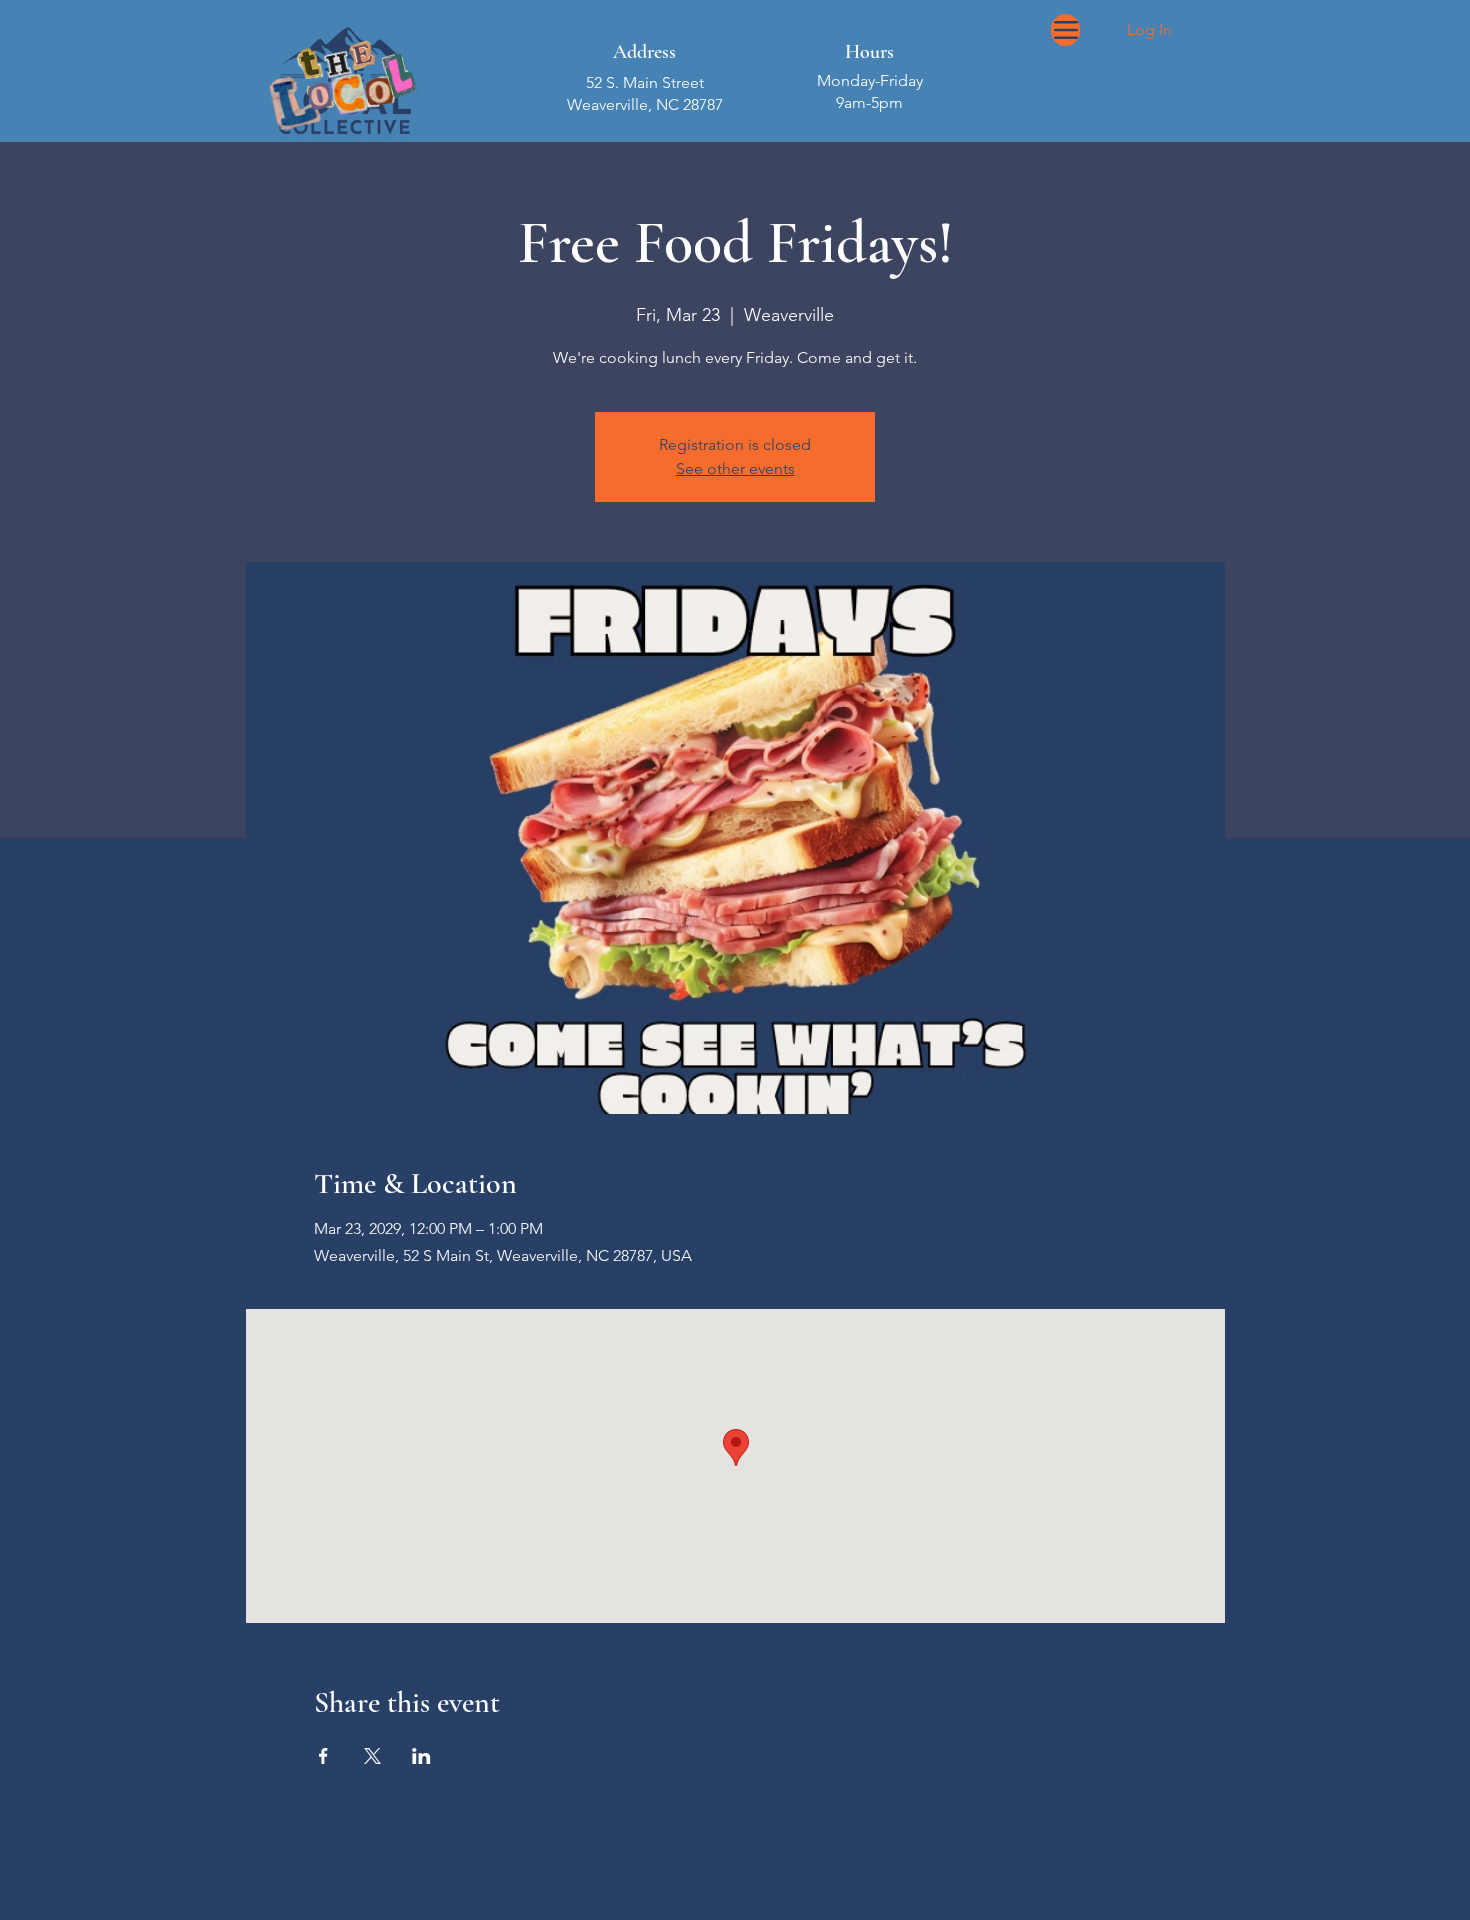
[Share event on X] (372, 1756)
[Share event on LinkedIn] (421, 1756)
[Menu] (1065, 30)
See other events (735, 468)
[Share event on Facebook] (323, 1756)
